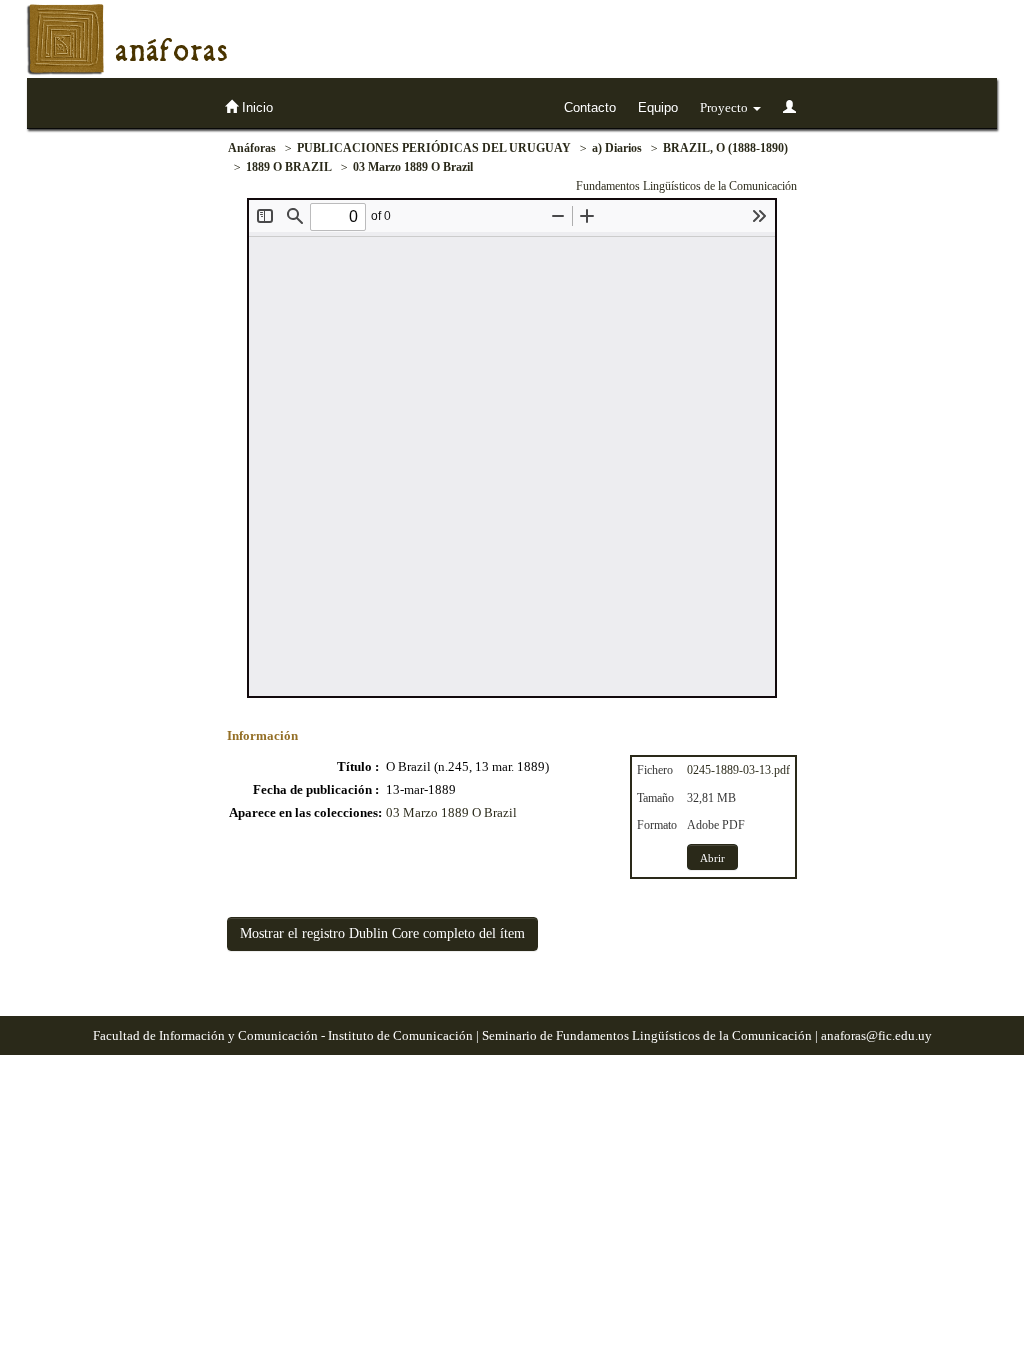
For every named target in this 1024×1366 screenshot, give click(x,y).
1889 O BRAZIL (289, 167)
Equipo (658, 107)
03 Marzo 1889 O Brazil (413, 167)
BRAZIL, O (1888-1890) (725, 148)
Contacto (590, 107)
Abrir (712, 858)
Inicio (255, 107)
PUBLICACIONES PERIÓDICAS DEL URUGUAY (434, 148)
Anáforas (252, 148)
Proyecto (725, 107)
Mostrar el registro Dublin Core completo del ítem (382, 933)
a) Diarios (617, 148)
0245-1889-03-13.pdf (738, 770)
